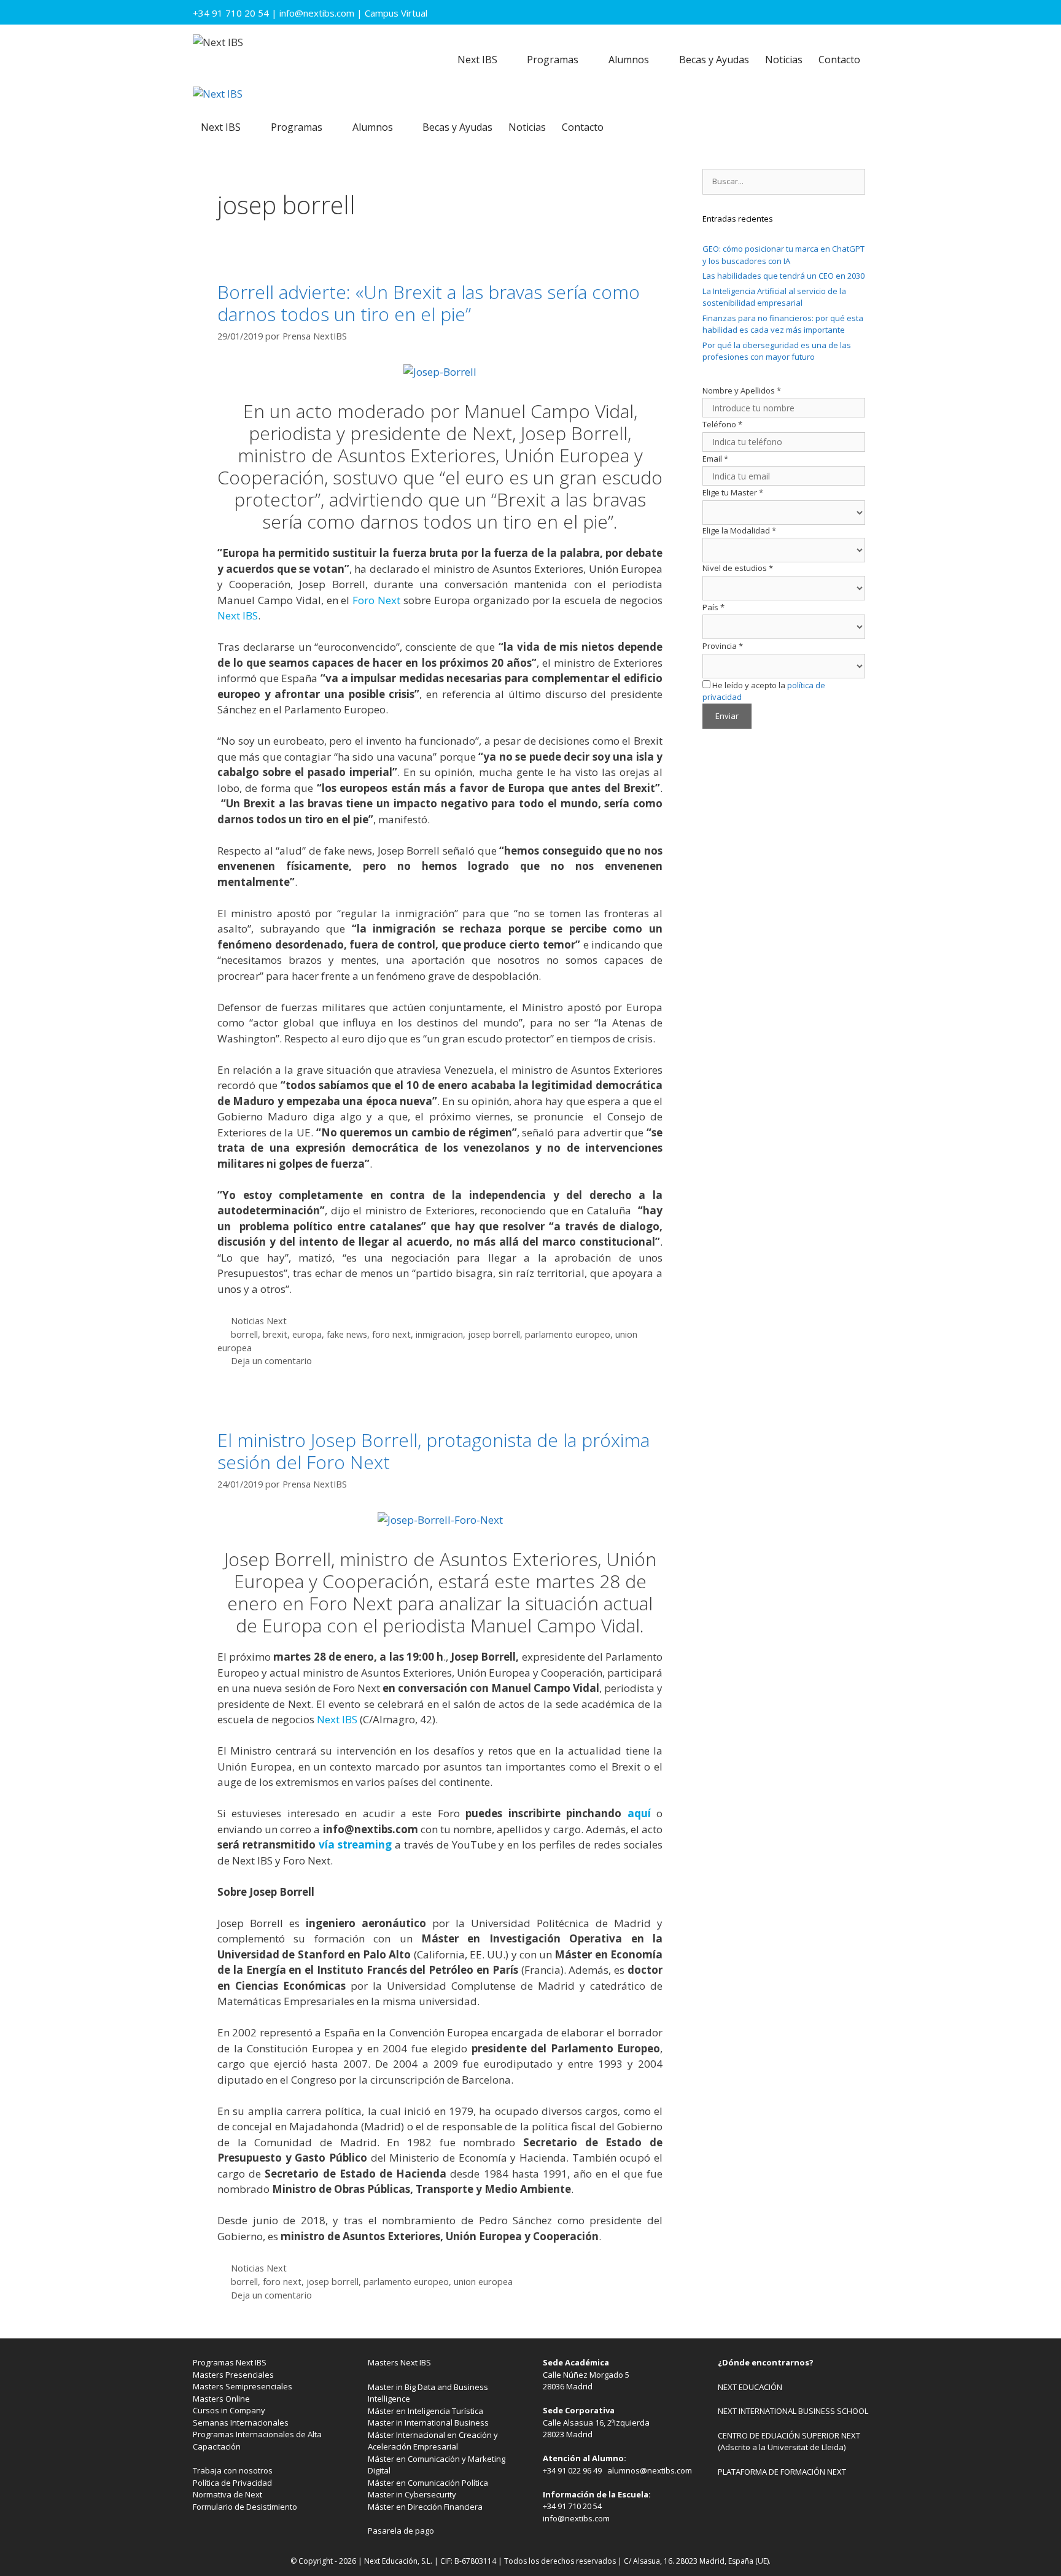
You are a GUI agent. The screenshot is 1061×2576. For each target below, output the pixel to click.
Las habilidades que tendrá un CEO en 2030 (783, 276)
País (713, 607)
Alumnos (629, 60)
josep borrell (494, 1334)
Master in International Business (428, 2423)
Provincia (723, 646)
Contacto (839, 60)
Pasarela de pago (401, 2531)
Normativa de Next (227, 2494)
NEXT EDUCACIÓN (750, 2387)
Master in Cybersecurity (412, 2494)
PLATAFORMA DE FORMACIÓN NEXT (782, 2472)
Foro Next (376, 600)
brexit (275, 1334)
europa (307, 1334)
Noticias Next (259, 1321)
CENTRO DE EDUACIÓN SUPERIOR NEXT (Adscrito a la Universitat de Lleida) (789, 2442)
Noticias (784, 60)
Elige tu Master (733, 492)
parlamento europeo (568, 1334)
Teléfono (722, 424)
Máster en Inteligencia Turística (426, 2411)
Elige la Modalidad (739, 530)
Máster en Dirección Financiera (425, 2507)
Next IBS (477, 60)
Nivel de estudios (738, 568)
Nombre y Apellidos (742, 390)
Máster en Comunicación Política (428, 2483)
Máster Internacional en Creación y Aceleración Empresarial (433, 2441)
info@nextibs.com (317, 13)
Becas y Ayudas (714, 60)
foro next (391, 1334)
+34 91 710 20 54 (231, 13)
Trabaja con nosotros (233, 2470)
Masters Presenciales (233, 2375)
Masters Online (221, 2399)
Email (715, 459)
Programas (553, 60)
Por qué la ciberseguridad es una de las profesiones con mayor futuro (777, 351)
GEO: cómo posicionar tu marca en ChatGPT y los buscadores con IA (783, 255)
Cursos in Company (229, 2410)
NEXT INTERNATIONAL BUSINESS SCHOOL (793, 2411)
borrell (244, 1334)
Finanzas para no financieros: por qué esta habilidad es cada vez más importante (783, 324)
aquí (639, 1813)
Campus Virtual (396, 13)
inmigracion (439, 1334)
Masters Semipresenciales (243, 2386)
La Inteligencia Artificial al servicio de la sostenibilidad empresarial (774, 297)
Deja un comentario (271, 1361)
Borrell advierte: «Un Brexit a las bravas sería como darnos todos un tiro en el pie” (429, 303)
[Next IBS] (218, 94)
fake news (347, 1334)
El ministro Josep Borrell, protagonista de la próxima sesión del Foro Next (433, 1451)
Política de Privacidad (232, 2483)
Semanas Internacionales (241, 2423)
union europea (483, 2282)
